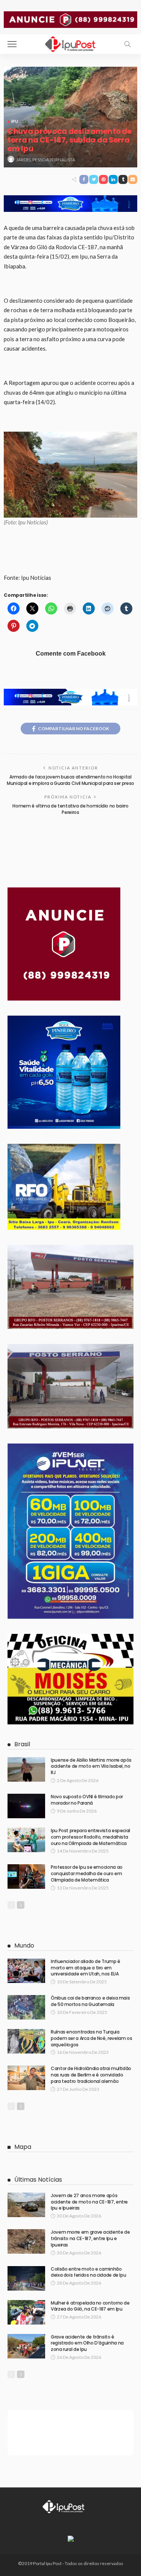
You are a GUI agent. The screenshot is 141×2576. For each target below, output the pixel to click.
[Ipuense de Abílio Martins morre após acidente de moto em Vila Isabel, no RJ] (26, 1769)
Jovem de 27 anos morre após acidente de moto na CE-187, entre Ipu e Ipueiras (89, 2202)
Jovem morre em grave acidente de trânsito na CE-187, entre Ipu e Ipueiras (90, 2238)
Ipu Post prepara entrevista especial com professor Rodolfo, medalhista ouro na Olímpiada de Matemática (90, 1837)
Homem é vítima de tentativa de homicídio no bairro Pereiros (70, 809)
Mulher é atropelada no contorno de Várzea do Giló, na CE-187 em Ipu (90, 2306)
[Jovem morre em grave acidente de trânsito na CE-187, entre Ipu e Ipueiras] (26, 2241)
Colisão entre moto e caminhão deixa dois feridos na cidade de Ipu (88, 2272)
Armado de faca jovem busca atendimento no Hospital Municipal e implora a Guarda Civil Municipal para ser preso (70, 780)
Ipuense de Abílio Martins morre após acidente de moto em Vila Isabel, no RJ (91, 1766)
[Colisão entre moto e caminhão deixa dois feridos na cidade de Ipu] (26, 2278)
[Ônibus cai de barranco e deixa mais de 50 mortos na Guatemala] (26, 2007)
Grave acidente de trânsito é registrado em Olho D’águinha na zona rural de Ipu (87, 2343)
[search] (127, 44)
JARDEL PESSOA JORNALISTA (46, 160)
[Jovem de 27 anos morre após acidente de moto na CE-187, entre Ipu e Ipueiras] (26, 2205)
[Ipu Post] (71, 43)
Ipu (15, 121)
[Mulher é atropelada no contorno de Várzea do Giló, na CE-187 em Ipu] (26, 2312)
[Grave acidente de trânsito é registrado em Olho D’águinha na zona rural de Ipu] (26, 2346)
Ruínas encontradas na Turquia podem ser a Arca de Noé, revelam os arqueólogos (91, 2038)
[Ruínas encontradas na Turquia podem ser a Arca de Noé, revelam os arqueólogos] (26, 2041)
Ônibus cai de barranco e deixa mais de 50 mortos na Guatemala (90, 2001)
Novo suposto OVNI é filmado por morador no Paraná (87, 1800)
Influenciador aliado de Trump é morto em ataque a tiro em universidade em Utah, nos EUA (86, 1968)
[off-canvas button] (12, 44)
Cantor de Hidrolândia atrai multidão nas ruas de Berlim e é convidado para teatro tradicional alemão (91, 2075)
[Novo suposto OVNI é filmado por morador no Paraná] (26, 1806)
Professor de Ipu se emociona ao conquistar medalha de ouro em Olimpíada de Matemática (87, 1873)
